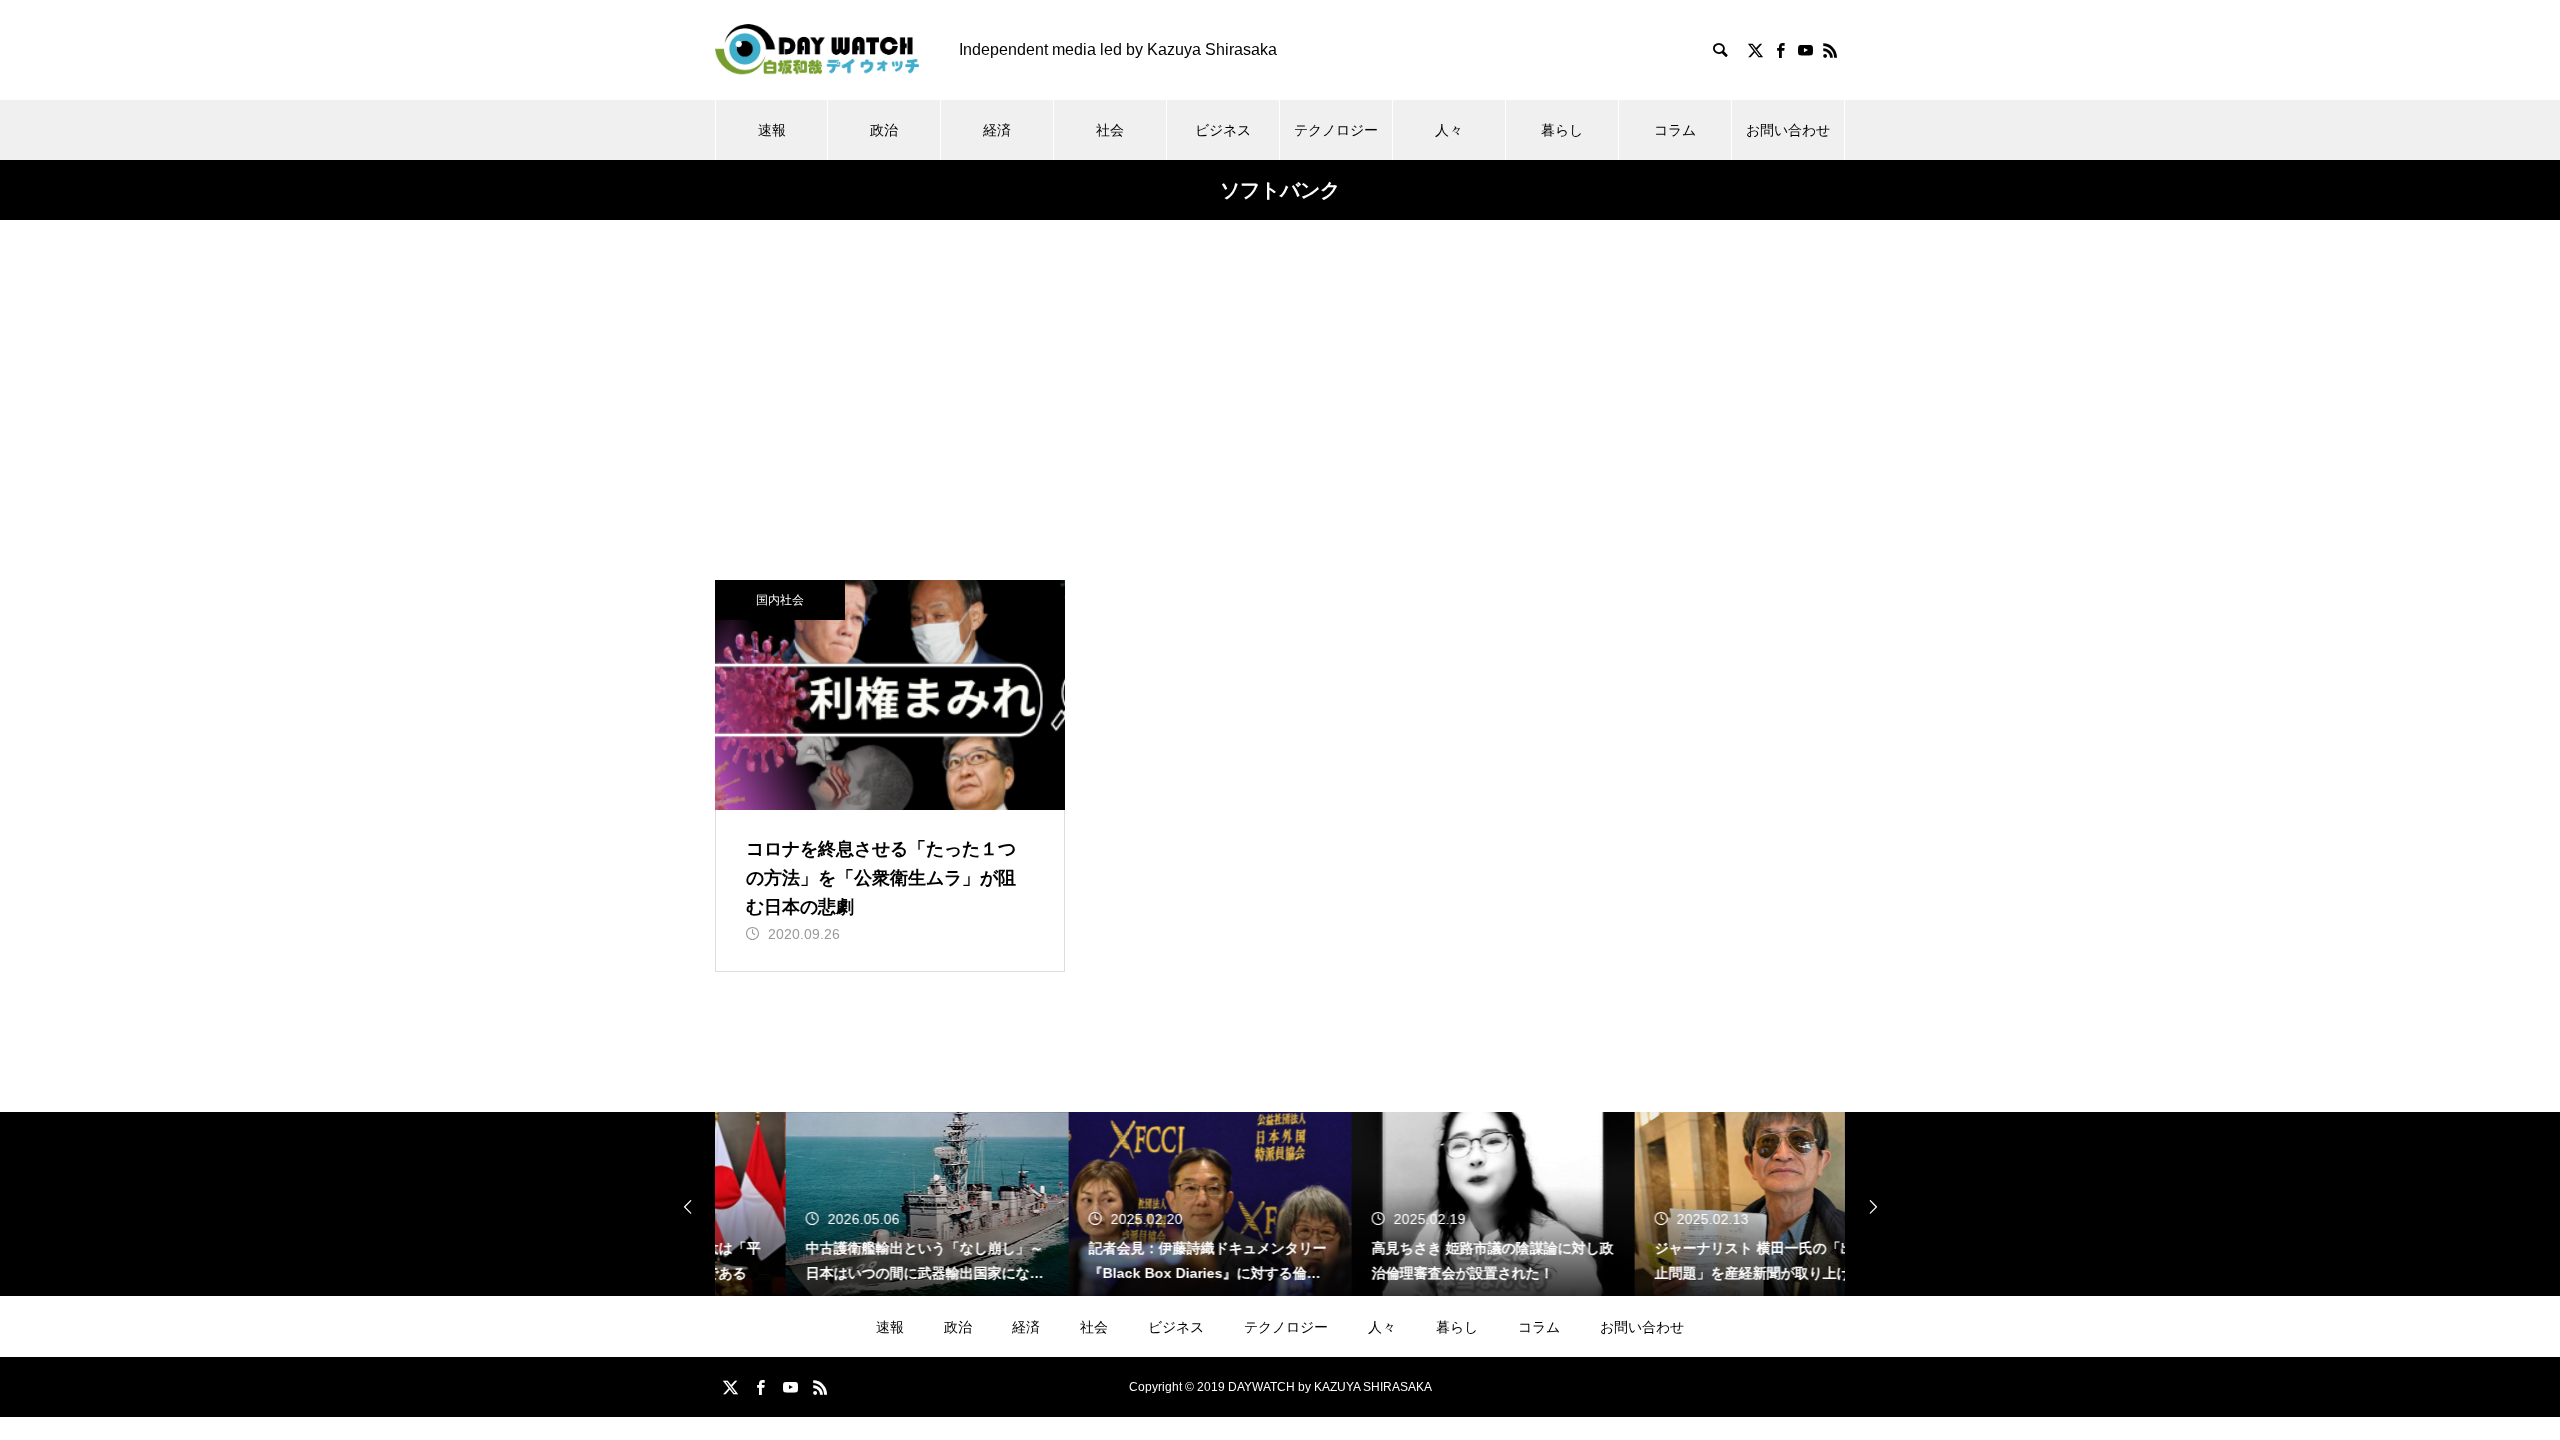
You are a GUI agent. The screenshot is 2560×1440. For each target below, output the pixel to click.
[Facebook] (1780, 50)
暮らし (1562, 130)
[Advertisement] (1280, 430)
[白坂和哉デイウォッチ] (817, 50)
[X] (1755, 50)
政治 (884, 130)
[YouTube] (1805, 50)
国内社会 (780, 600)
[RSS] (1830, 50)
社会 (1110, 130)
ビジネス (1223, 130)
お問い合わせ (1788, 130)
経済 (997, 130)
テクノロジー (1336, 130)
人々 (1449, 130)
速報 (772, 130)
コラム (1675, 130)
